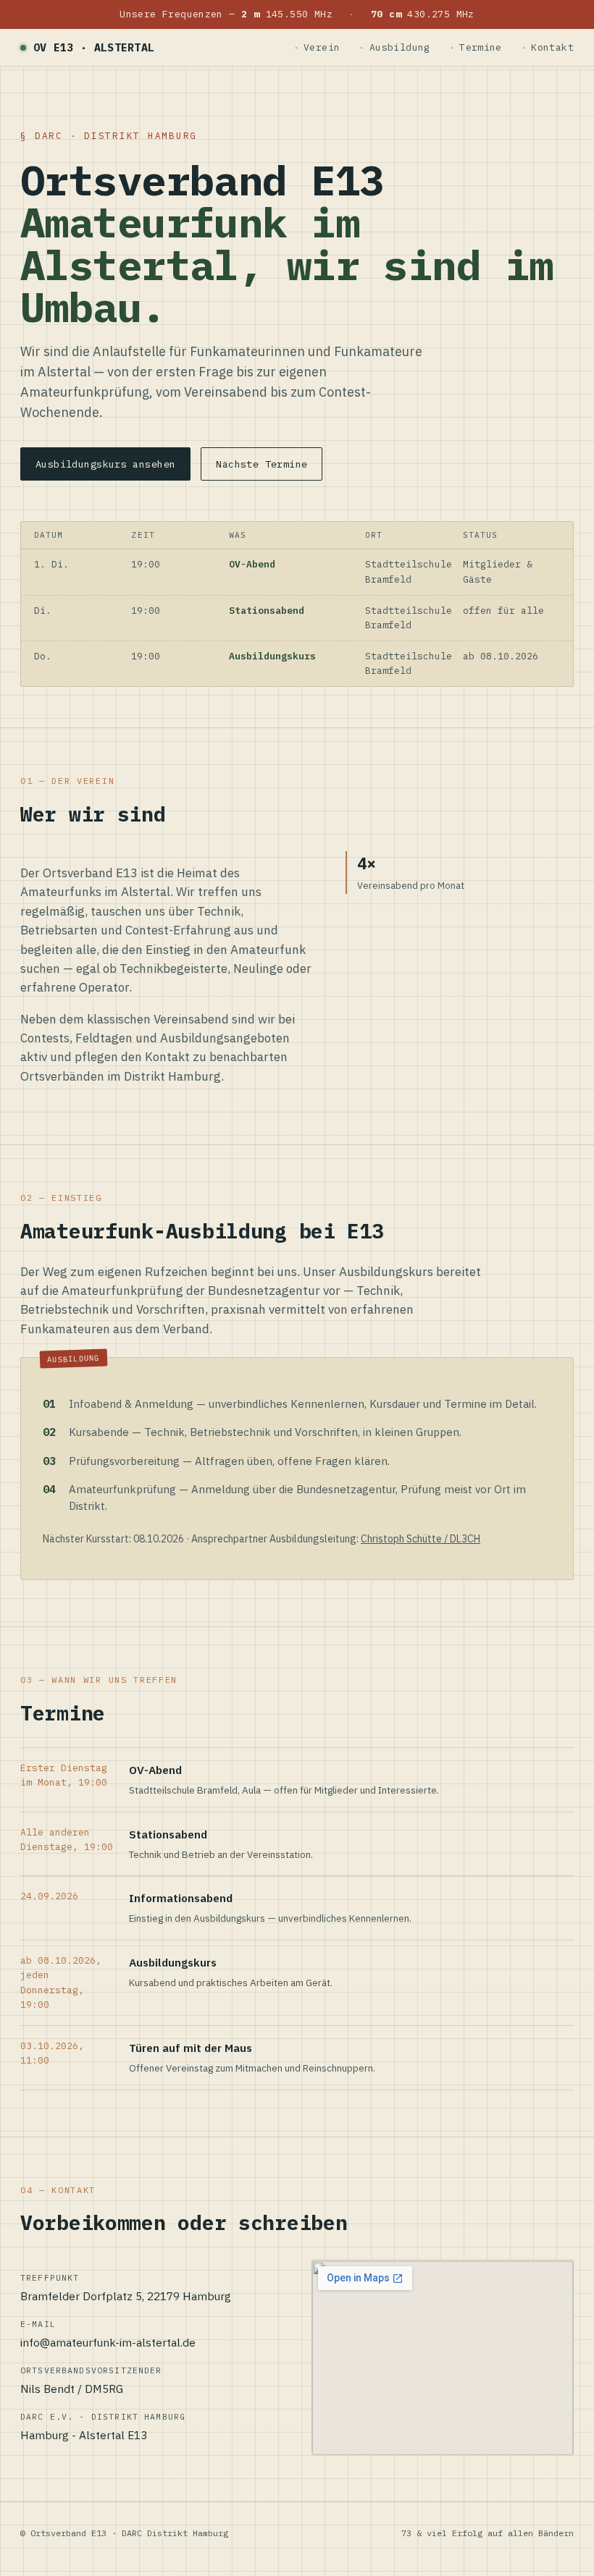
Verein (322, 47)
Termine (481, 47)
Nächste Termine (262, 464)
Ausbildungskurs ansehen (105, 464)
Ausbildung (400, 47)
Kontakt (552, 47)
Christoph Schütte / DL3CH (421, 1539)
